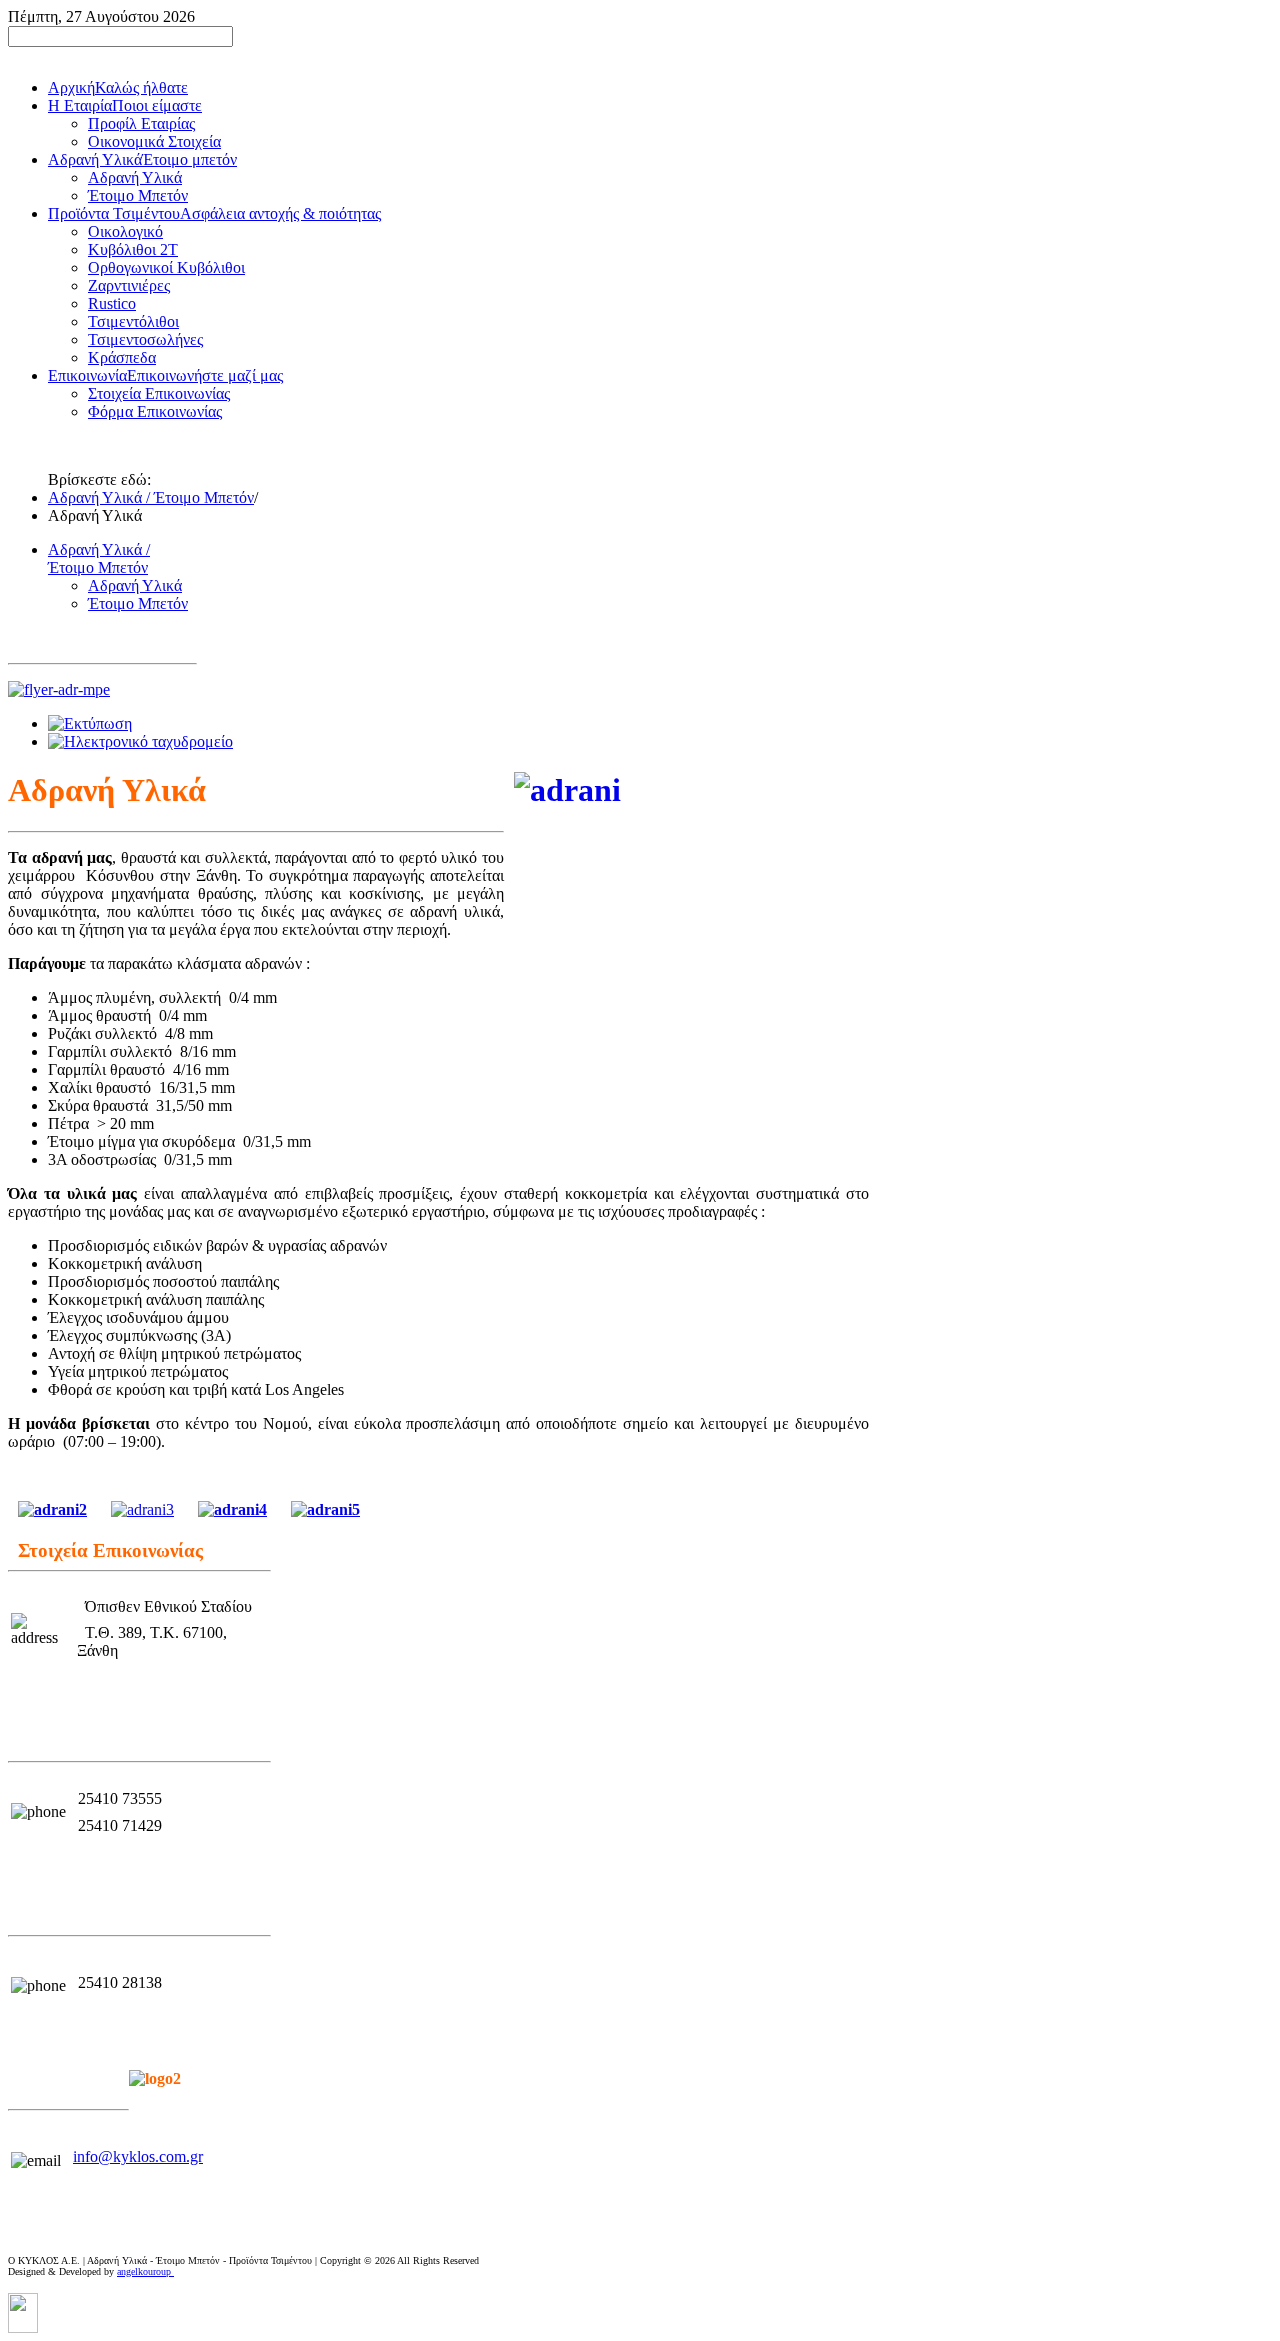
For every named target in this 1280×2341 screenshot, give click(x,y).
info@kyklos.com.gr (138, 2156)
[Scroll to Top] (23, 2327)
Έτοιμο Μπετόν (138, 603)
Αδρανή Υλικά (135, 585)
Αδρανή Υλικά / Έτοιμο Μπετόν (151, 497)
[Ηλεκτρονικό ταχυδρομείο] (140, 741)
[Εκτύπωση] (90, 723)
